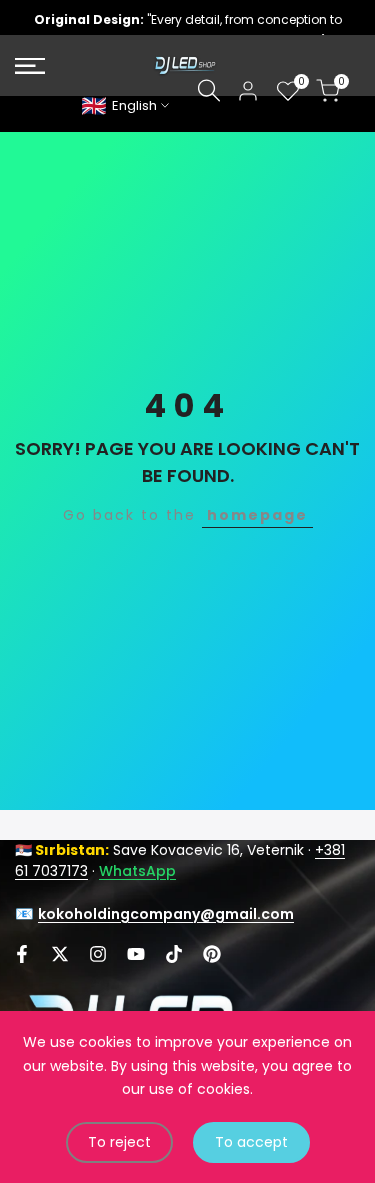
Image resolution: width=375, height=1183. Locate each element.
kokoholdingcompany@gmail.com (166, 914)
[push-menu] (30, 66)
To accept (251, 1142)
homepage (257, 515)
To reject (119, 1142)
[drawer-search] (209, 90)
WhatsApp (137, 871)
